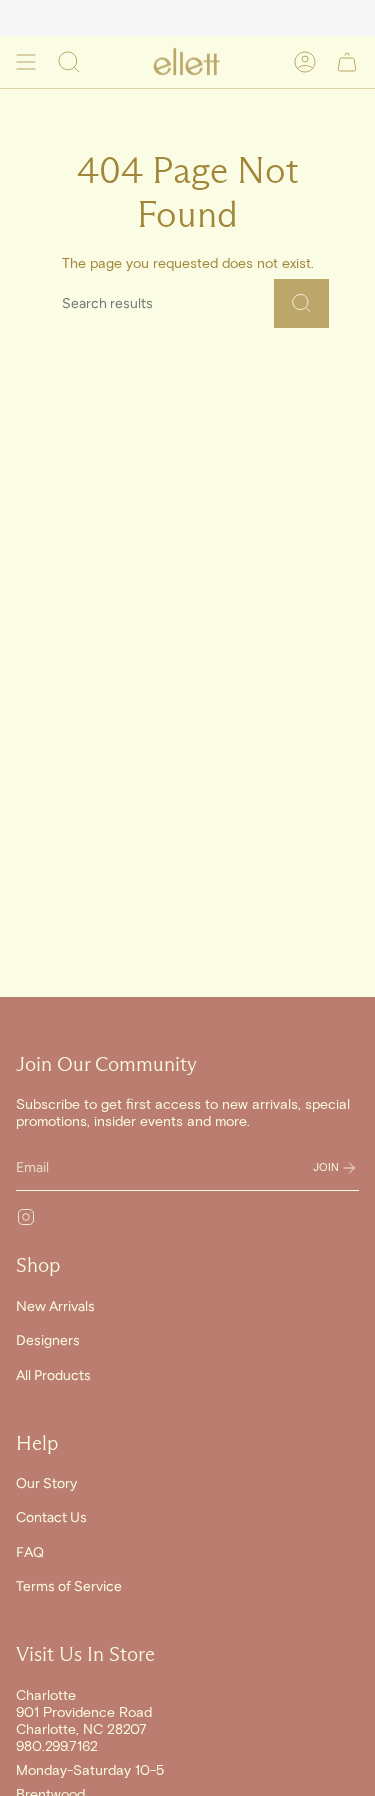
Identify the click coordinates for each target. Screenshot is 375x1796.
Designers (48, 1340)
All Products (53, 1375)
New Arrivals (55, 1306)
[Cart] (347, 62)
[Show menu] (26, 62)
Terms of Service (69, 1586)
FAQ (30, 1552)
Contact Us (51, 1517)
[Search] (301, 303)
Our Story (46, 1483)
